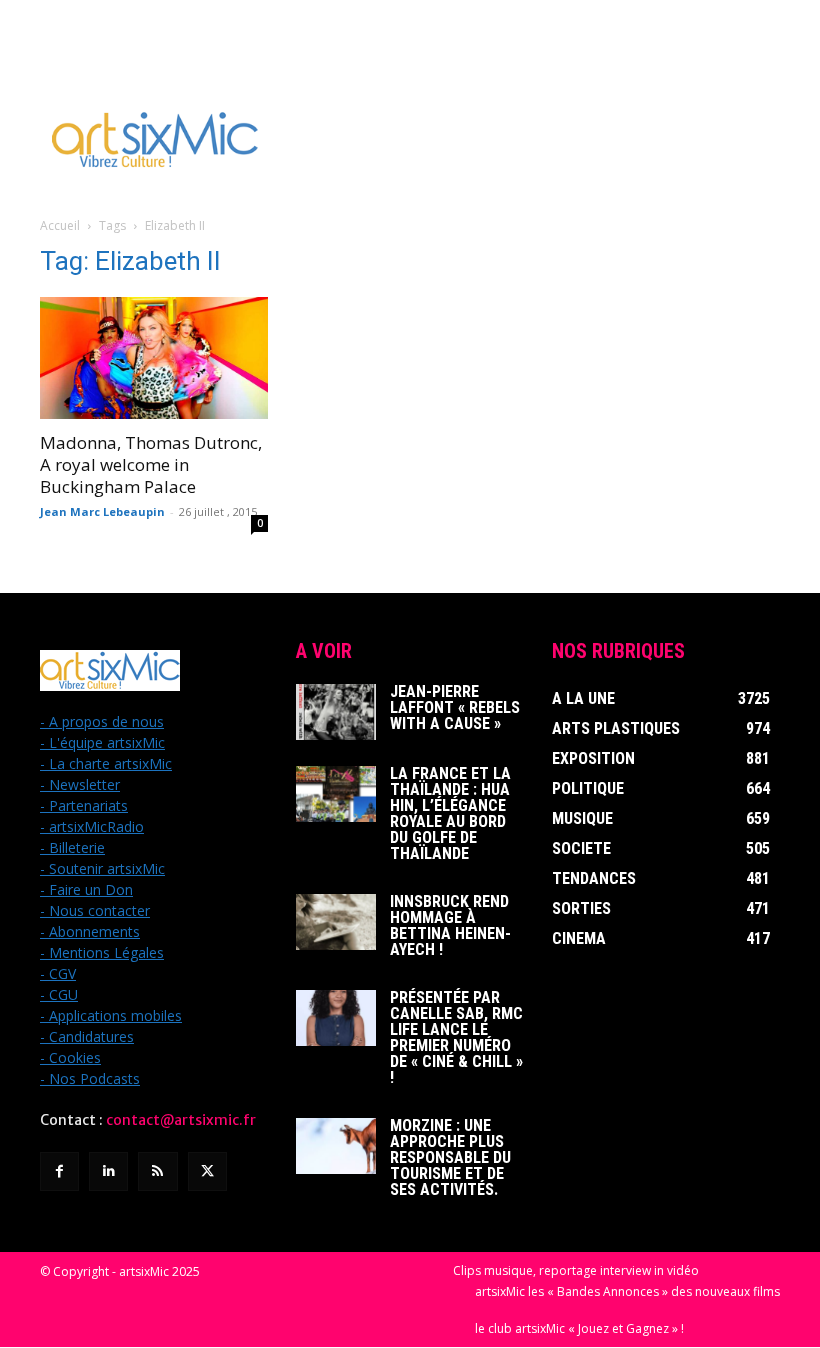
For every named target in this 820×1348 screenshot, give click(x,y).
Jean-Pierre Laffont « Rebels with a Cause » (455, 707)
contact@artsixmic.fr (181, 1120)
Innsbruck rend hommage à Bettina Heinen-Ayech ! (450, 925)
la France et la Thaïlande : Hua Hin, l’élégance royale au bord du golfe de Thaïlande (450, 813)
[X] (207, 1171)
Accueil (60, 225)
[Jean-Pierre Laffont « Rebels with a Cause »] (336, 712)
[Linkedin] (108, 1171)
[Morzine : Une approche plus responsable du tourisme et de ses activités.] (336, 1146)
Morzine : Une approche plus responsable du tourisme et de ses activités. (450, 1157)
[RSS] (157, 1171)
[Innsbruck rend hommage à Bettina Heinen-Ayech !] (336, 922)
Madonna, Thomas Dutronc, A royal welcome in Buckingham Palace (151, 464)
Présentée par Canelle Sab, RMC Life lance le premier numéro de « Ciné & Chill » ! (456, 1037)
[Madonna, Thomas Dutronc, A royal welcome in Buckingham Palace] (154, 358)
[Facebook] (59, 1171)
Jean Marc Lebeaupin (102, 511)
